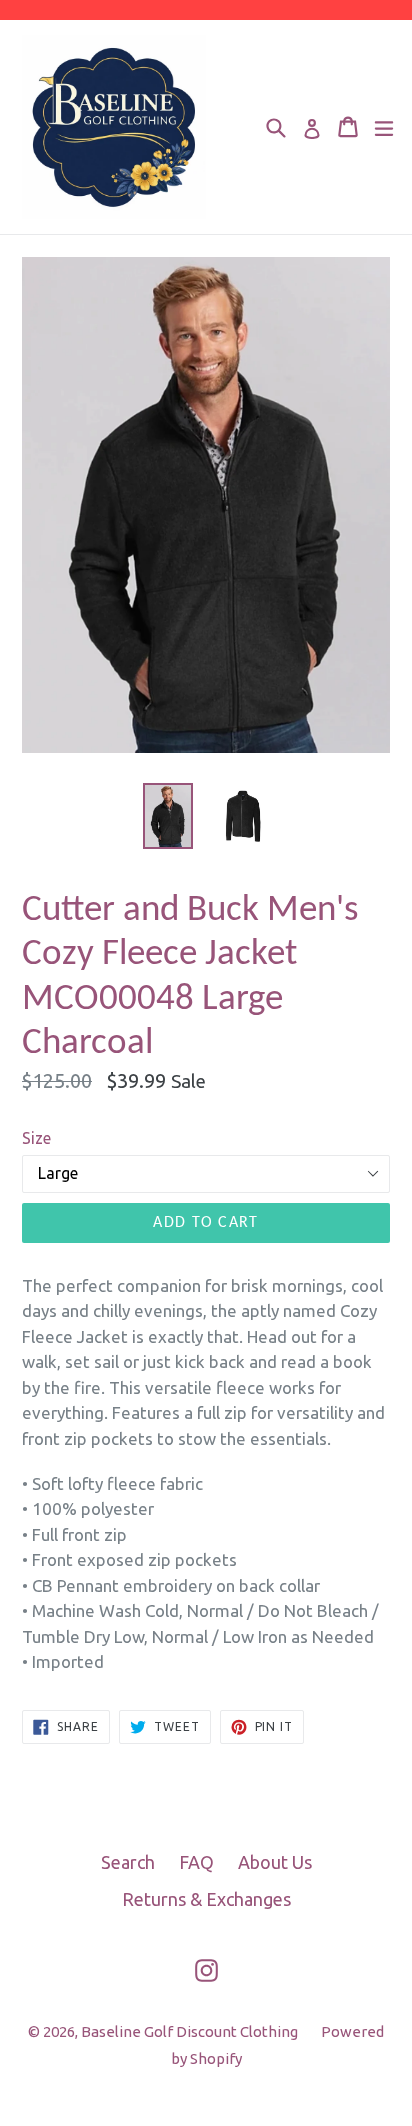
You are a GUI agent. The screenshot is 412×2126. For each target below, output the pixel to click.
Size (36, 1138)
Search (128, 1862)
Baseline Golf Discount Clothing (191, 2031)
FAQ (196, 1862)
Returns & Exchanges (206, 1899)
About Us (275, 1862)
